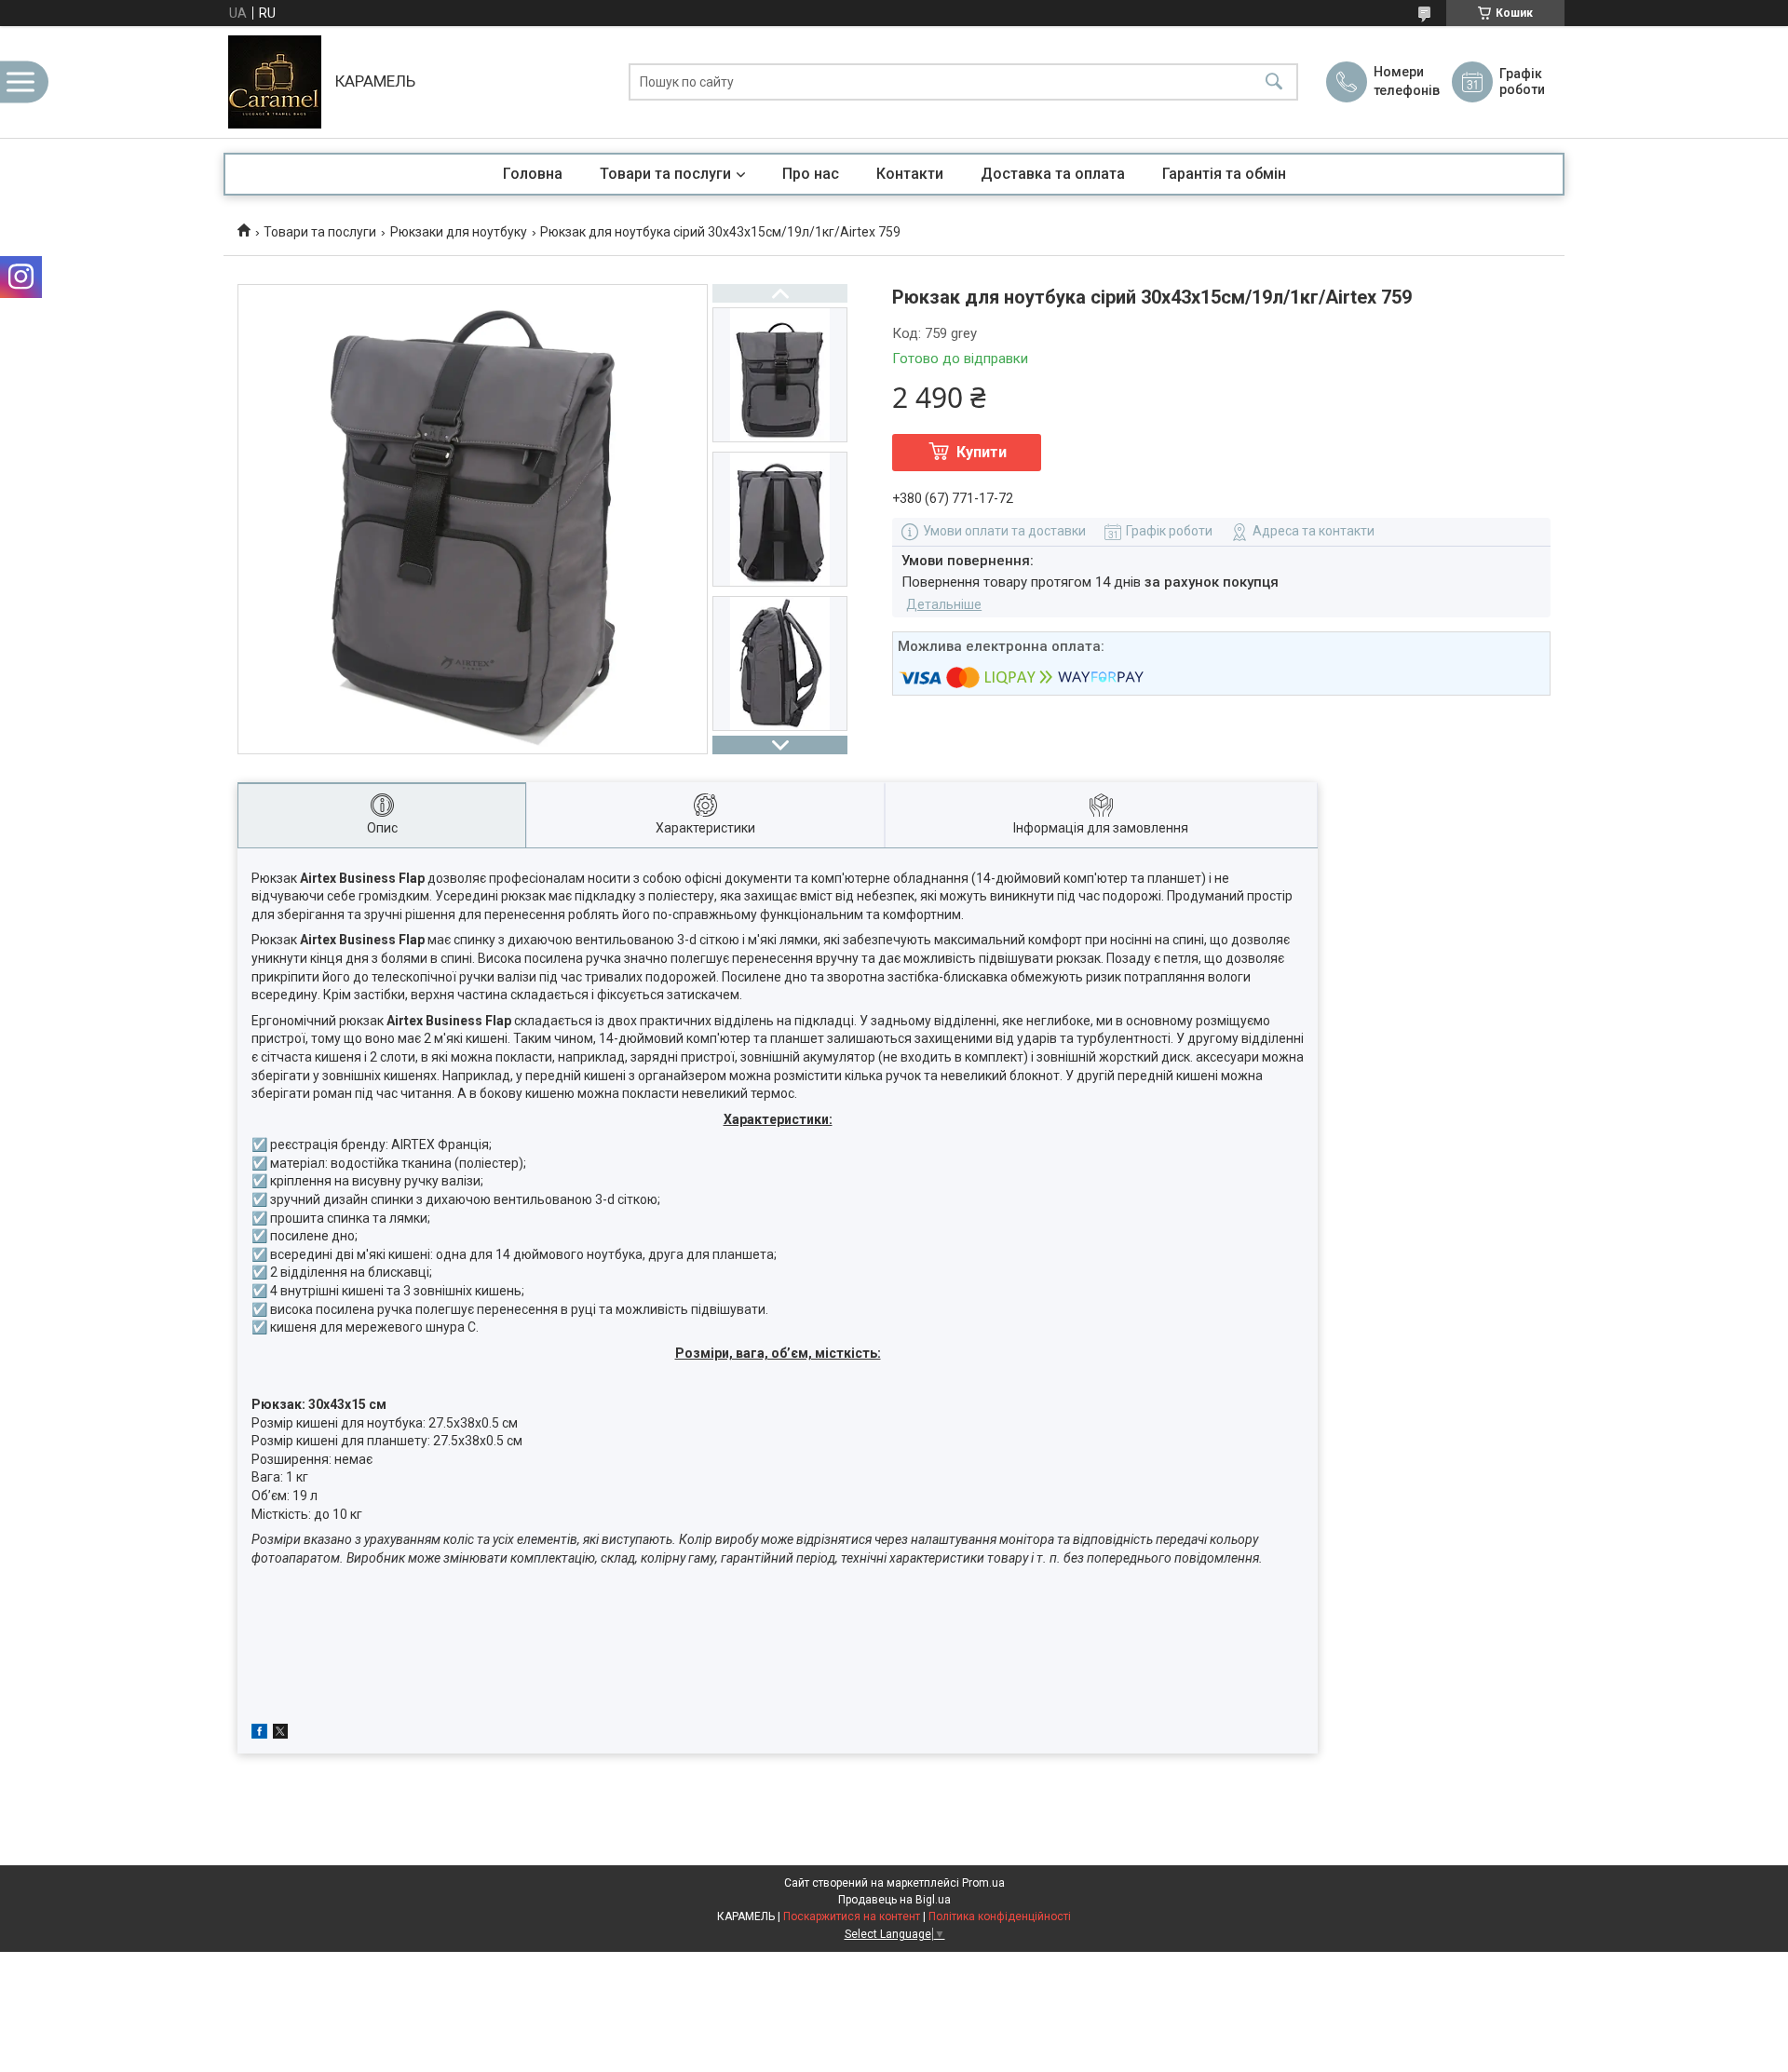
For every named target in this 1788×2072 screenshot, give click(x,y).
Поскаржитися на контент (852, 1916)
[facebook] (259, 1734)
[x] (280, 1734)
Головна (533, 174)
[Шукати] (1274, 82)
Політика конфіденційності (1000, 1916)
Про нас (811, 174)
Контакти (910, 174)
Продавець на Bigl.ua (894, 1900)
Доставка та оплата (1053, 174)
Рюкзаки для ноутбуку (459, 232)
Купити (982, 452)
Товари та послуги (665, 174)
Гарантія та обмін (1224, 174)
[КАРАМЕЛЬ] (275, 82)
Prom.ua (983, 1883)
